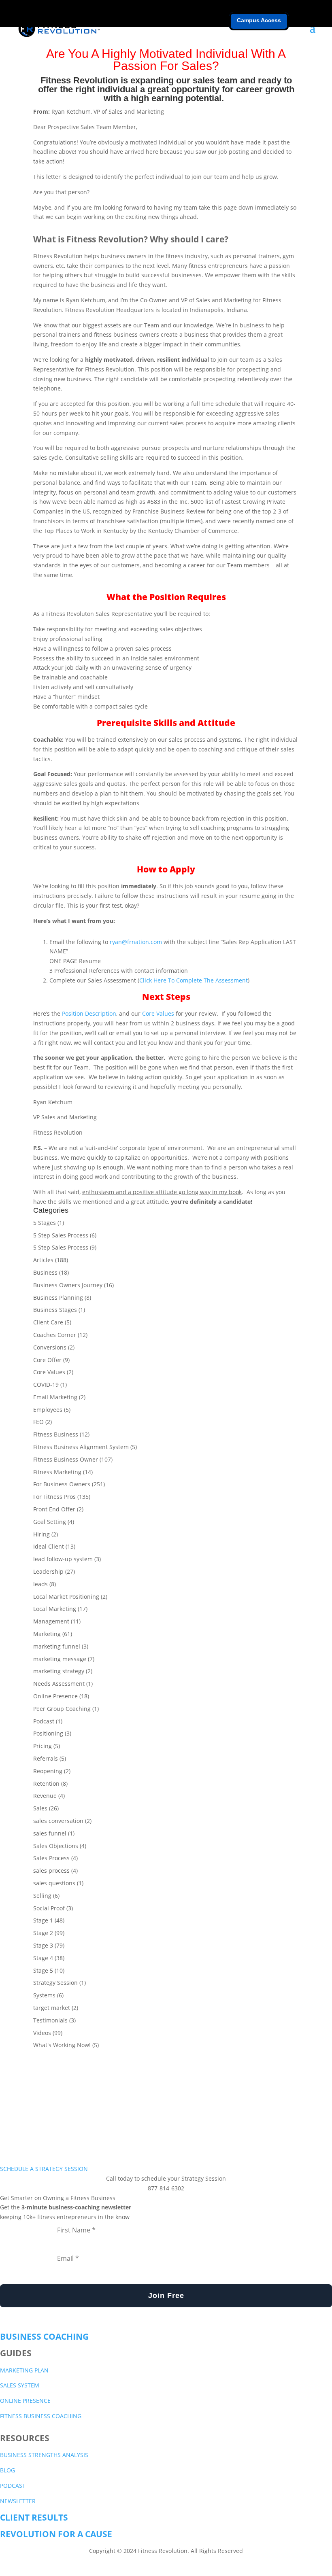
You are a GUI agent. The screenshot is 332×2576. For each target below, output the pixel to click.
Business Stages (55, 1310)
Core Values (49, 1372)
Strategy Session (55, 1983)
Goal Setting (50, 1522)
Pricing (43, 1746)
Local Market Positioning (66, 1597)
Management (51, 1621)
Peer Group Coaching (62, 1709)
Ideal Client (49, 1546)
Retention (46, 1783)
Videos (42, 2033)
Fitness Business (56, 1434)
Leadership (48, 1571)
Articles (43, 1260)
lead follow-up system (63, 1559)
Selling (42, 1896)
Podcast (44, 1721)
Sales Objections (56, 1846)
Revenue (45, 1796)
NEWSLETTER (18, 2501)
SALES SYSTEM (20, 2385)
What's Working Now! (62, 2045)
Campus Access (259, 20)
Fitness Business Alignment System (81, 1447)
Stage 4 (43, 1958)
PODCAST (13, 2486)
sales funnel (50, 1833)
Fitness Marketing (57, 1472)
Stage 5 (43, 1970)
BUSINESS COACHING (44, 2336)
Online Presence (55, 1696)
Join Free (166, 2296)
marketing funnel (57, 1646)
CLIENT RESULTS (34, 2517)
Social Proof (49, 1908)
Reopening (48, 1771)
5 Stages (45, 1223)
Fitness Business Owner (66, 1459)
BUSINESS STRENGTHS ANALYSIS (44, 2455)
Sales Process (51, 1858)
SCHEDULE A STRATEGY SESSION (44, 2169)
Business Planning (58, 1298)
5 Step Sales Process (61, 1235)
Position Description (89, 1013)
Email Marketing (55, 1397)
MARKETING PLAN (24, 2370)
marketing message (60, 1659)
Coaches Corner (55, 1335)
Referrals (46, 1758)
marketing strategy (59, 1671)
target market (52, 2008)
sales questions (54, 1883)
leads (40, 1584)
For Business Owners (62, 1484)
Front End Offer (54, 1509)
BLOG (7, 2470)
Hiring (41, 1534)
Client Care (48, 1322)
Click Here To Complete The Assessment (194, 980)
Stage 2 (43, 1933)
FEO (38, 1422)
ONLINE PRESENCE (25, 2401)
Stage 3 (43, 1945)
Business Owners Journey (68, 1285)
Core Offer (47, 1360)
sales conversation (58, 1821)
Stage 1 (43, 1920)
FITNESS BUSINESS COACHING (41, 2416)
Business (45, 1272)
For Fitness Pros (54, 1497)
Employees (48, 1410)
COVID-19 (46, 1385)
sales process (51, 1870)
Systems (44, 1995)
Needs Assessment (59, 1684)
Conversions (50, 1347)
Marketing (47, 1634)
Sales (40, 1808)
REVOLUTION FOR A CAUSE (56, 2534)
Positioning (48, 1733)
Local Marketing (55, 1609)
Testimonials (50, 2020)
